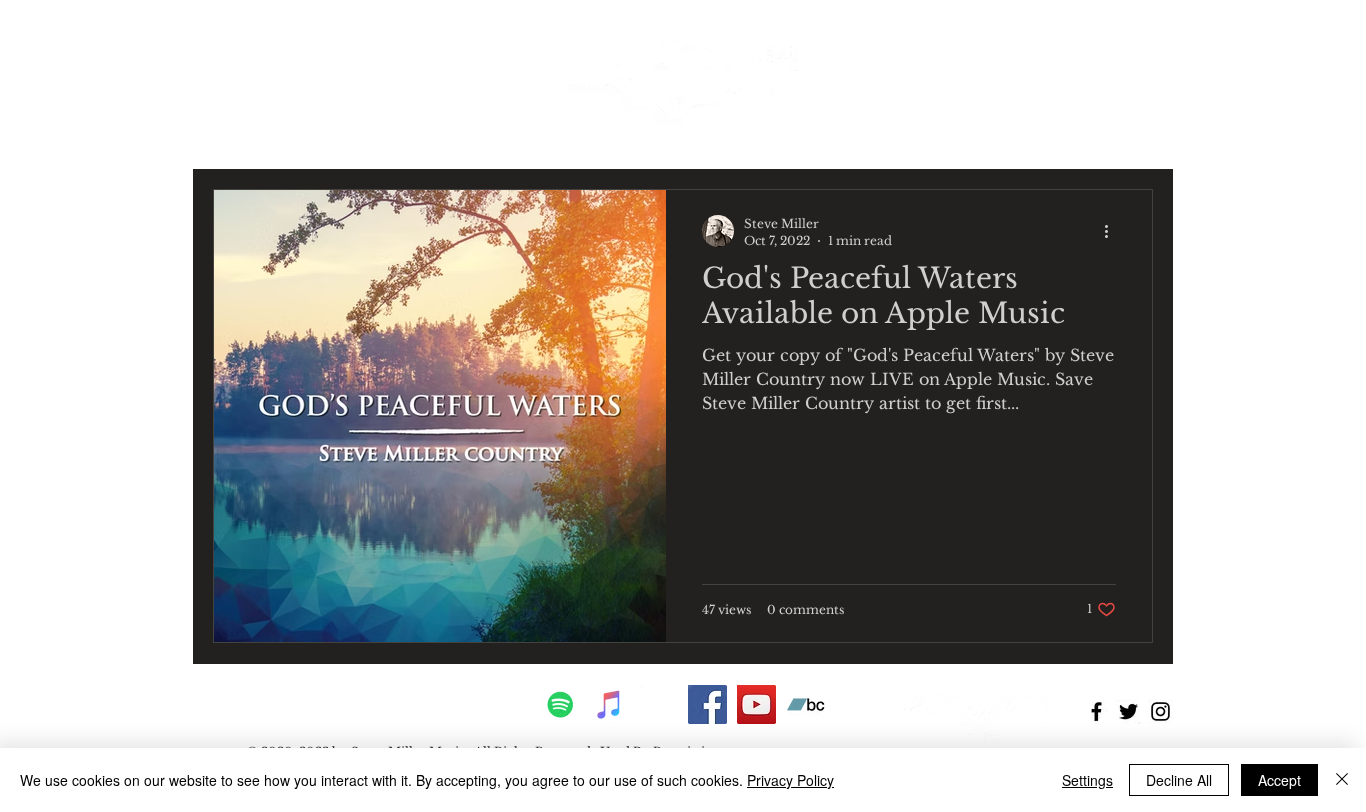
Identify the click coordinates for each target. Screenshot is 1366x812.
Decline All (1179, 780)
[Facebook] (707, 704)
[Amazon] (658, 704)
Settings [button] (1087, 780)
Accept (1279, 780)
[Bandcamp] (805, 704)
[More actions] (1113, 231)
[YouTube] (756, 704)
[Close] (1342, 780)
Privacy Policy (790, 780)
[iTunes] (609, 704)
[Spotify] (560, 704)
